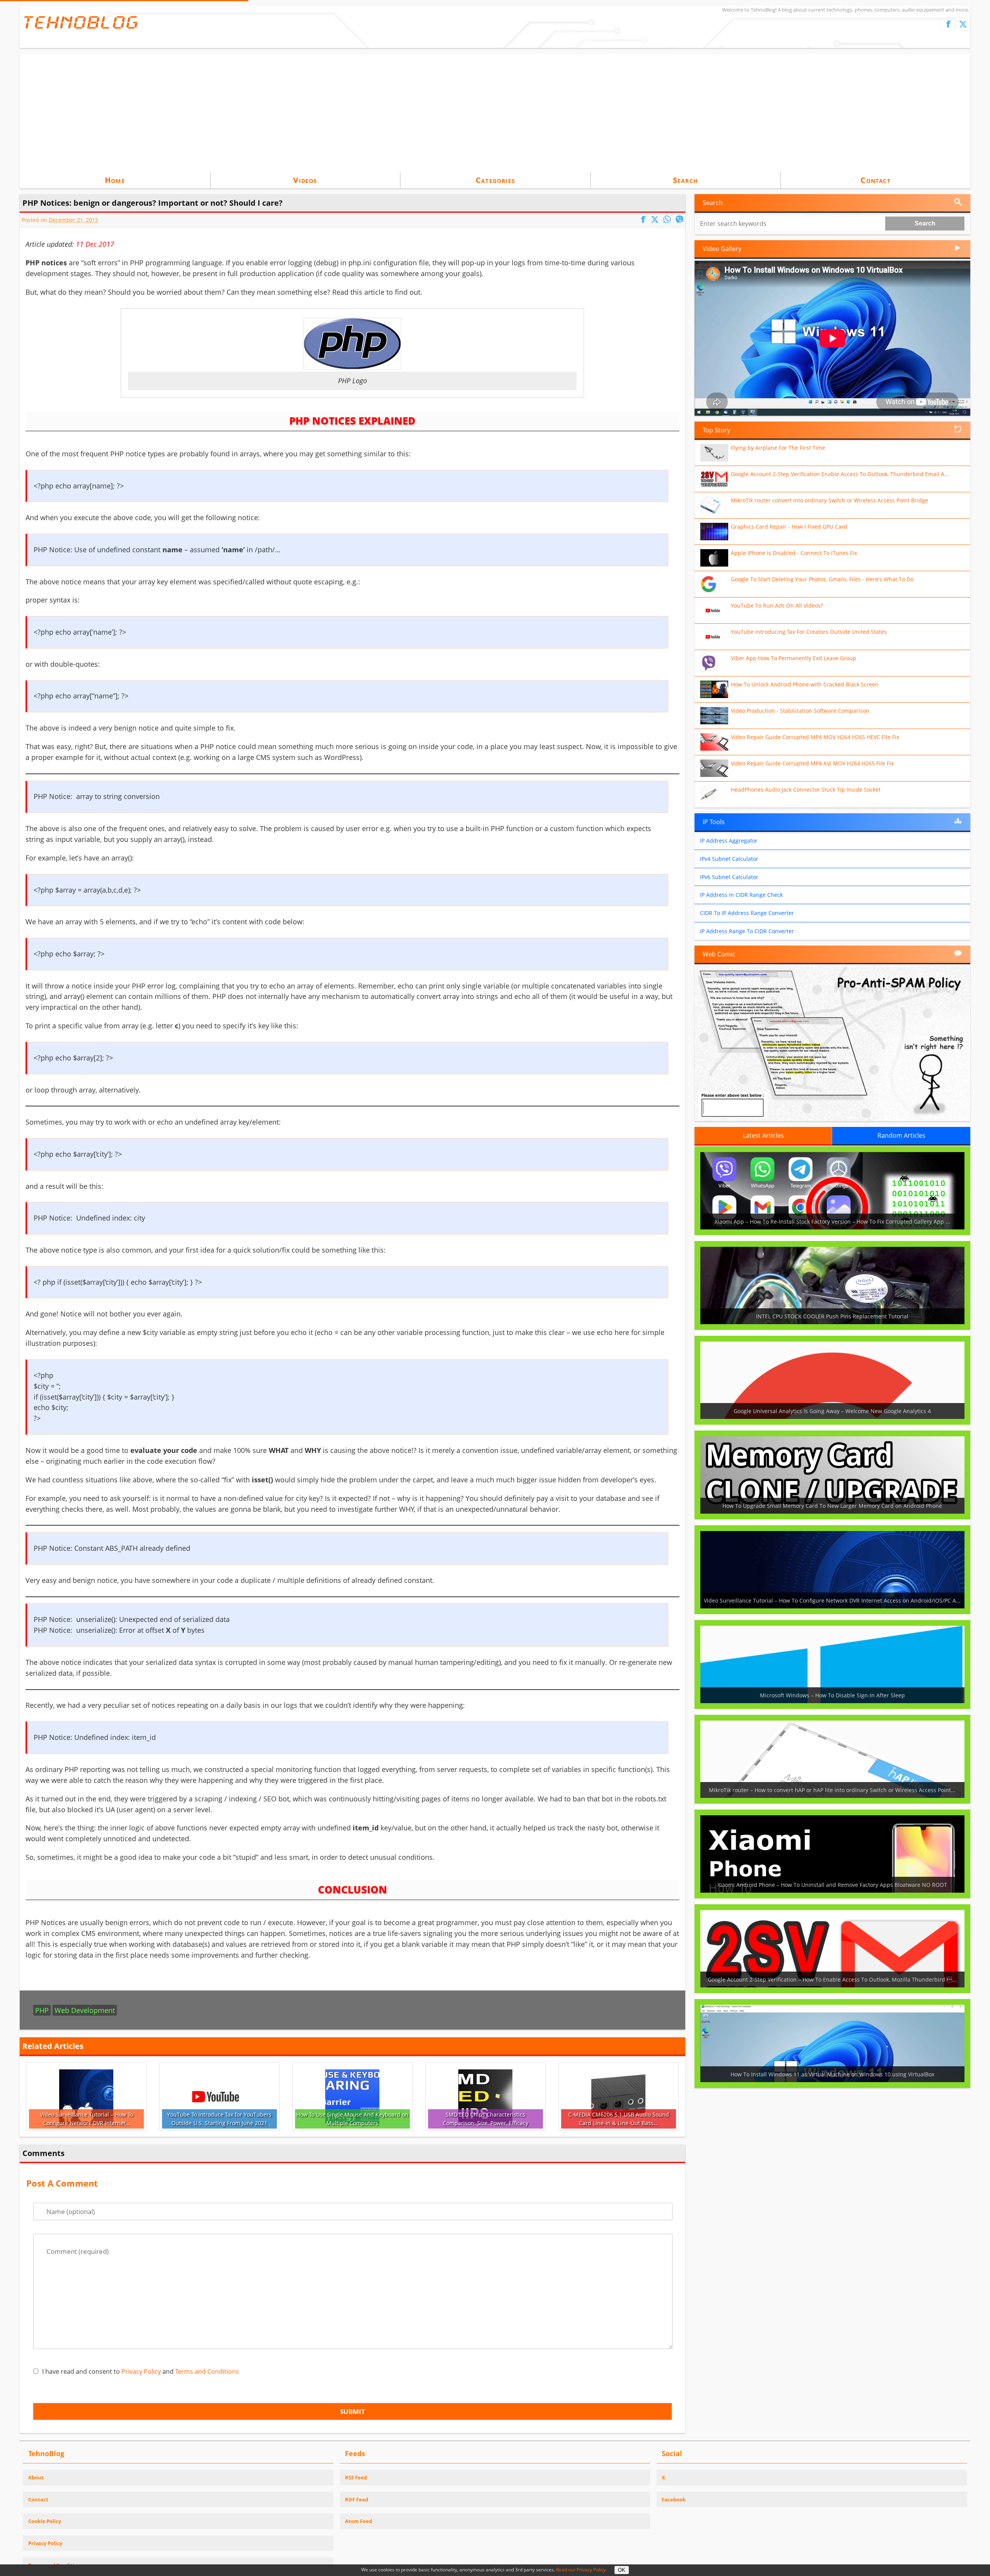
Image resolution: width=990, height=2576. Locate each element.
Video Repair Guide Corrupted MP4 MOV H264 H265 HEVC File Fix (815, 737)
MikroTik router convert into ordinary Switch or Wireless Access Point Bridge (830, 500)
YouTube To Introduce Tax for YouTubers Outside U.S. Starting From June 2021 (219, 2119)
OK (622, 2570)
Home (115, 180)
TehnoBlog (81, 22)
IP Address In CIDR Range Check (741, 895)
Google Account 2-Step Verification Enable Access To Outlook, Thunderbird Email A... (840, 474)
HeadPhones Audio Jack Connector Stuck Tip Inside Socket (806, 790)
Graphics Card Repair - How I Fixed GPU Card (789, 527)
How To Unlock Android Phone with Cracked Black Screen (805, 684)
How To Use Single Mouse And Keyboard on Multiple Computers (352, 2119)
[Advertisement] (495, 112)
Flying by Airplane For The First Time (778, 448)
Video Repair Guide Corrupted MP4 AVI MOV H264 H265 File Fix (812, 763)
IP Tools (714, 822)
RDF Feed (357, 2499)
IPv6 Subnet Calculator (729, 877)
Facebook (674, 2499)
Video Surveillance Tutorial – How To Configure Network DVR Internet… (86, 2119)
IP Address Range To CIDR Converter (747, 931)
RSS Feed (356, 2477)
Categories (495, 180)
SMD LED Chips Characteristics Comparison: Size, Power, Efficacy (486, 2119)
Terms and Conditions (207, 2371)
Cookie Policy (45, 2521)
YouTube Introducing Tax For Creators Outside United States (809, 632)
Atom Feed (358, 2521)
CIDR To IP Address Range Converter (747, 913)
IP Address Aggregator (729, 841)
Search (685, 180)
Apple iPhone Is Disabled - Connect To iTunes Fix (794, 553)
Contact (875, 180)
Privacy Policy (141, 2371)
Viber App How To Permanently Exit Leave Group (794, 658)
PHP (42, 2010)
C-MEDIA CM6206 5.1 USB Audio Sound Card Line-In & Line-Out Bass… (619, 2119)
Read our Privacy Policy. (581, 2570)
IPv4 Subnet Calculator (729, 859)
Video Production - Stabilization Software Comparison (800, 711)
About (36, 2477)
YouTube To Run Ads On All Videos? (777, 605)
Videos (305, 180)
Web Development (85, 2010)
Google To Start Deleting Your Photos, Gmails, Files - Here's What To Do (822, 579)
